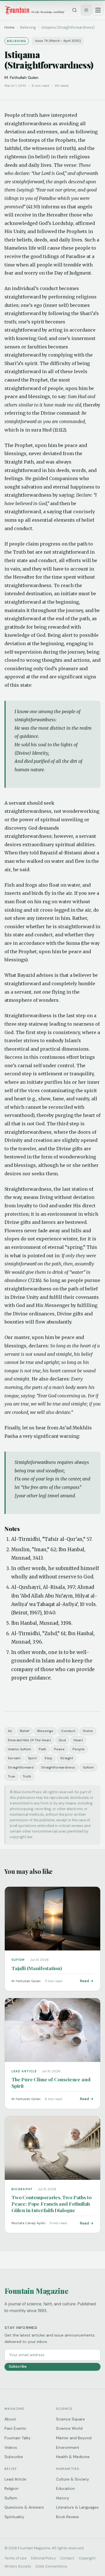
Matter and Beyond (74, 2438)
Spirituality (14, 2517)
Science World (69, 2428)
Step (48, 1758)
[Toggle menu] (98, 10)
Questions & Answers (24, 2507)
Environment (68, 2447)
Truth (27, 1776)
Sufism (88, 1767)
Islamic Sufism (19, 1749)
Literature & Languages (77, 2507)
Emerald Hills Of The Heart (29, 1740)
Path (42, 1749)
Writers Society (18, 2566)
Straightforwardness (58, 1767)
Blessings (45, 1731)
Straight (67, 1758)
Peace (59, 1749)
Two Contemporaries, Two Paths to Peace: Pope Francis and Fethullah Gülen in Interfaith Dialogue (51, 2204)
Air (10, 1731)
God (62, 1740)
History (63, 2498)
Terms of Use (16, 2558)
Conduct (68, 1731)
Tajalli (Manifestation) (37, 1968)
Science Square (70, 2419)
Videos (11, 2447)
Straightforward (21, 1767)
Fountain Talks (17, 2438)
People (79, 1749)
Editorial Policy (43, 2558)
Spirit (32, 1758)
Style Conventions (51, 2566)
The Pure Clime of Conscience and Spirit (51, 2082)
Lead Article (15, 2479)
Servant (14, 1758)
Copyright (87, 2558)
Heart (78, 1740)
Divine (88, 1731)
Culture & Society (73, 2479)
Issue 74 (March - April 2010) (58, 41)
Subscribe (18, 2366)
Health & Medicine (73, 2457)
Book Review (67, 2517)
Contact (67, 2558)
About (10, 2419)
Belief (25, 1731)
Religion (11, 2488)
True (11, 1776)
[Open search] (74, 10)
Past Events (15, 2428)
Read (84, 1981)
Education (65, 2488)
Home (10, 27)
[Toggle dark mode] (86, 10)
